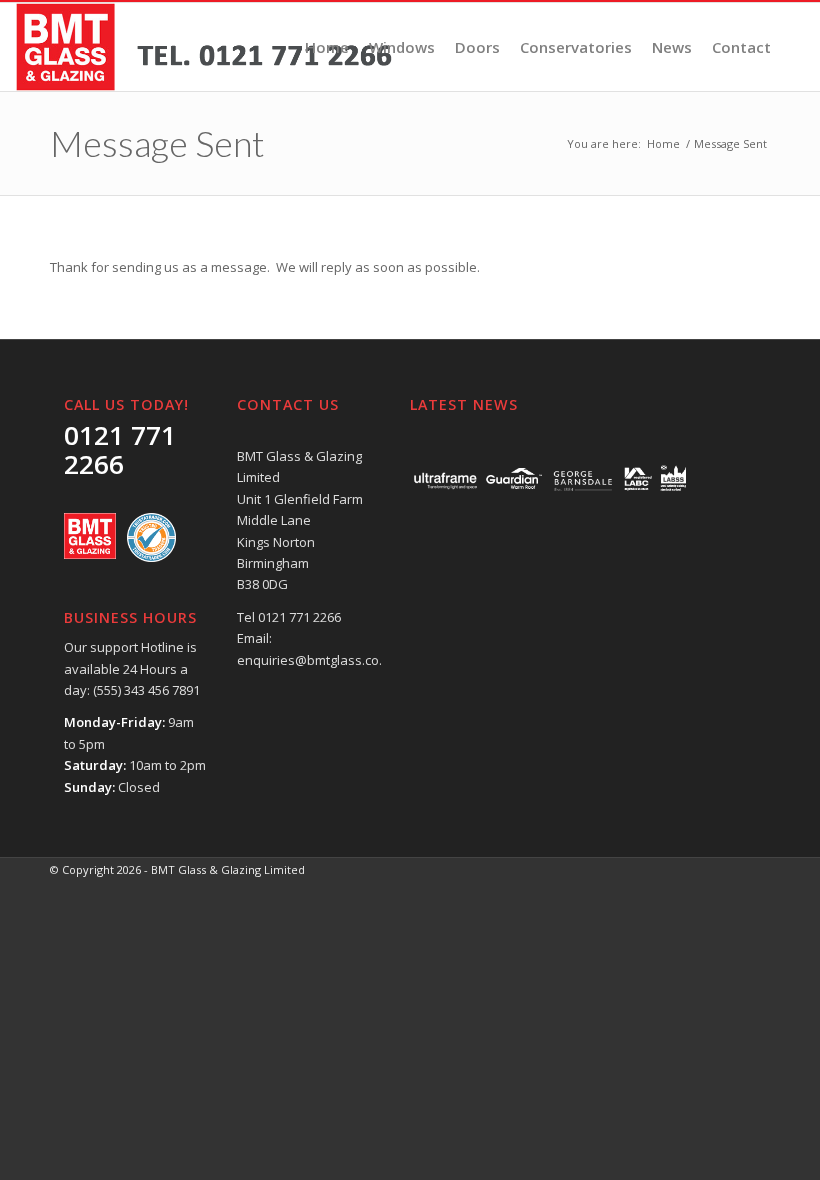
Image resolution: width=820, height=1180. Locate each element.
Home (663, 143)
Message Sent (157, 143)
